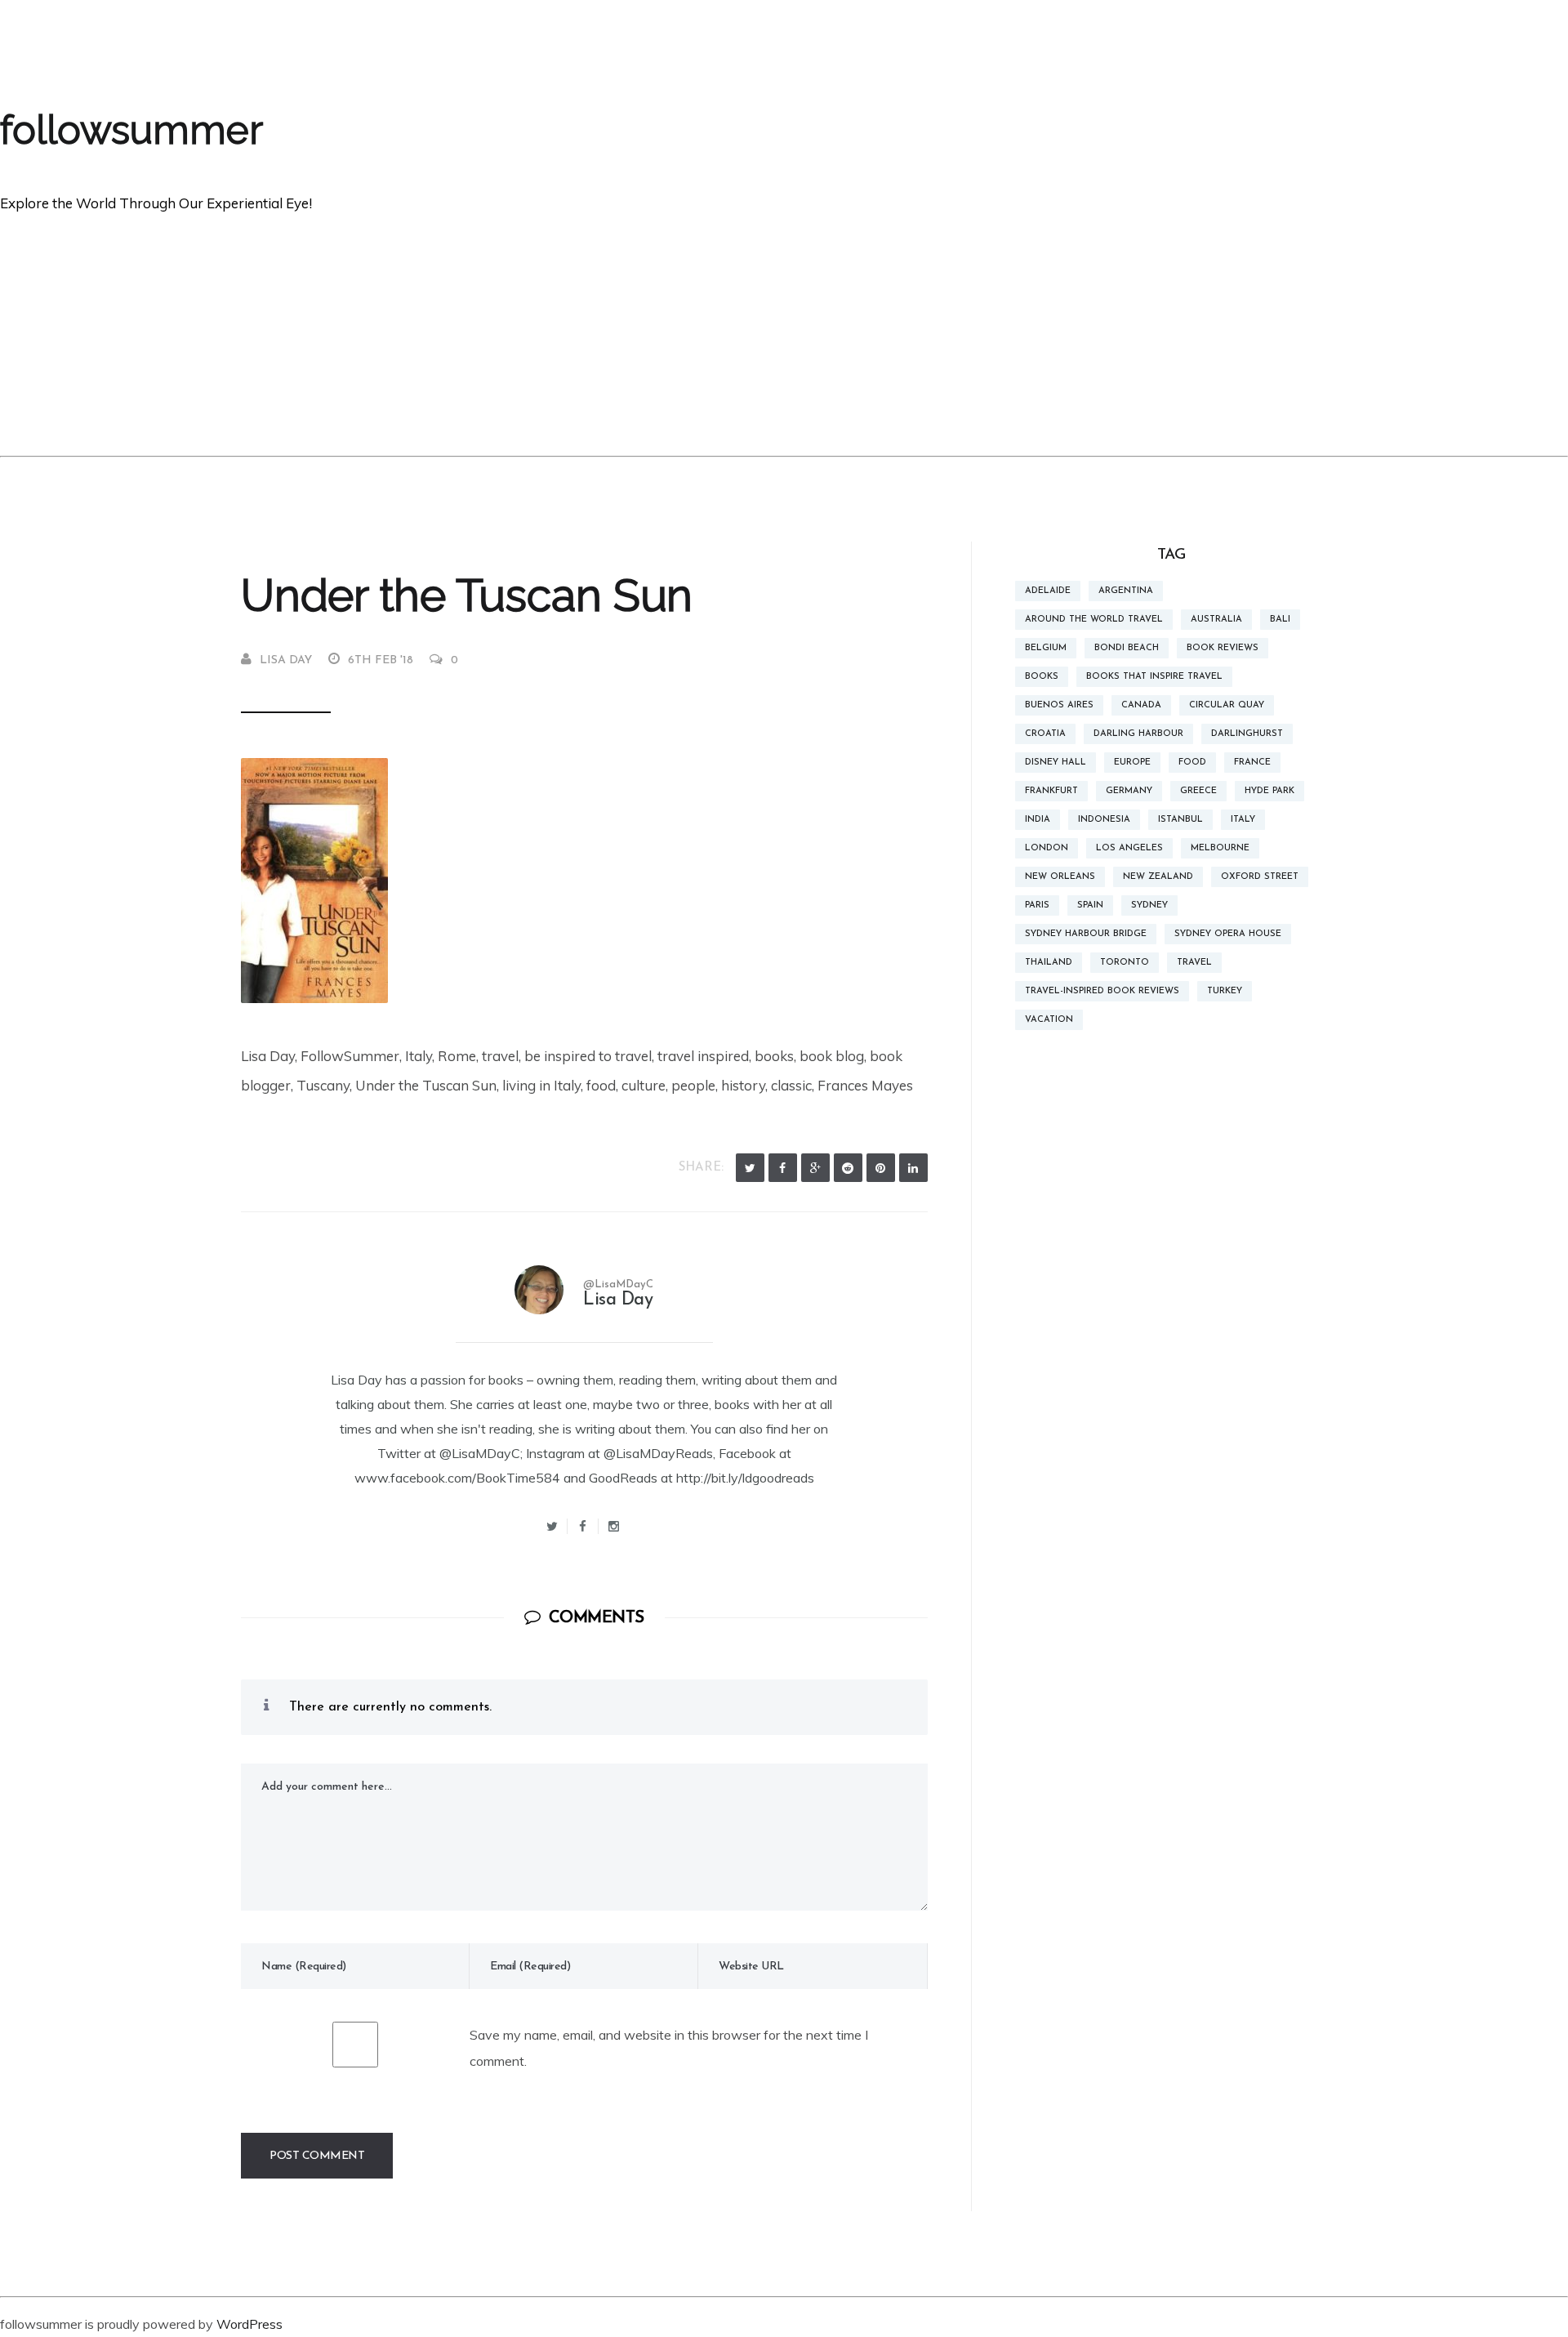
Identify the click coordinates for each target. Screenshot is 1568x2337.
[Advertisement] (784, 333)
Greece (1198, 791)
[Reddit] (848, 1168)
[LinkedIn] (913, 1168)
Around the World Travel (1094, 620)
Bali (1280, 620)
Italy (1243, 820)
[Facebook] (783, 1168)
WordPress (249, 2324)
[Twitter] (750, 1168)
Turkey (1225, 991)
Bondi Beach (1127, 648)
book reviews (1223, 648)
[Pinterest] (881, 1168)
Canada (1141, 705)
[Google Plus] (815, 1168)
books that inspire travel (1154, 677)
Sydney (1149, 905)
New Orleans (1060, 877)
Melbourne (1220, 848)
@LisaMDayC (618, 1284)
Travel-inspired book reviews (1102, 991)
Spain (1090, 905)
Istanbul (1180, 820)
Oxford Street (1260, 877)
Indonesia (1104, 820)
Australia (1216, 620)
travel (1194, 963)
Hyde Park (1270, 791)
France (1252, 763)
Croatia (1045, 734)
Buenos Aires (1059, 705)
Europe (1132, 763)
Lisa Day (286, 660)
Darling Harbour (1138, 734)
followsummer (131, 130)
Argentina (1126, 591)
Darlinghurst (1247, 734)
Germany (1129, 791)
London (1047, 848)
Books (1042, 677)
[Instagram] (614, 1526)
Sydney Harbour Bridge (1086, 934)
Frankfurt (1051, 791)
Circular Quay (1227, 705)
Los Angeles (1129, 848)
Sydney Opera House (1228, 934)
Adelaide (1048, 591)
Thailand (1049, 963)
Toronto (1125, 963)
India (1038, 820)
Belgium (1046, 648)
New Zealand (1158, 877)
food (1192, 763)
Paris (1037, 905)
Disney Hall (1056, 763)
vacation (1049, 1020)
